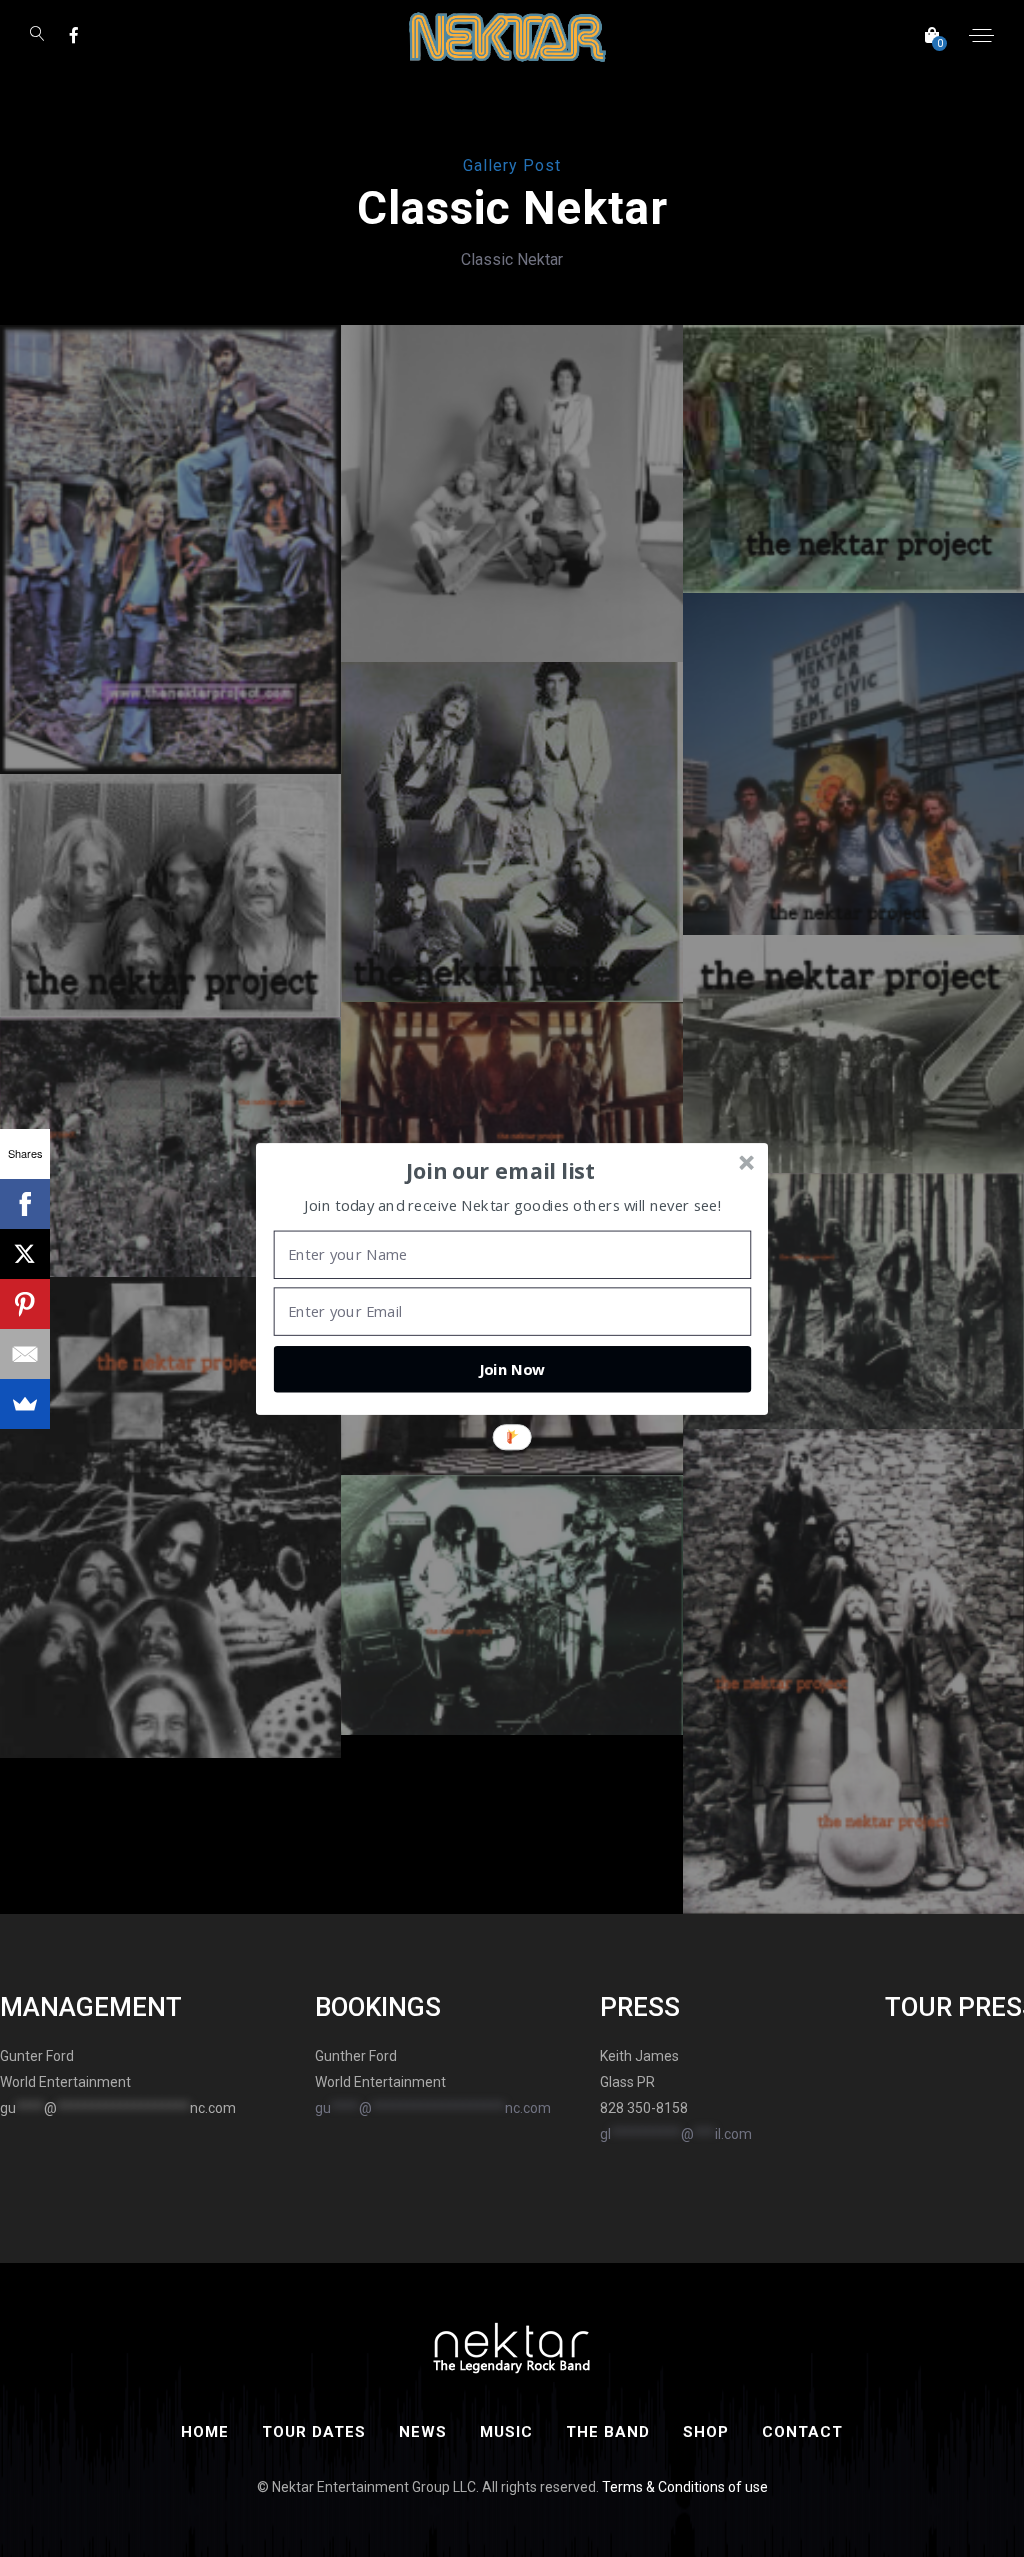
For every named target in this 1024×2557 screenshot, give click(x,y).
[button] (501, 1171)
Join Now (512, 1369)
